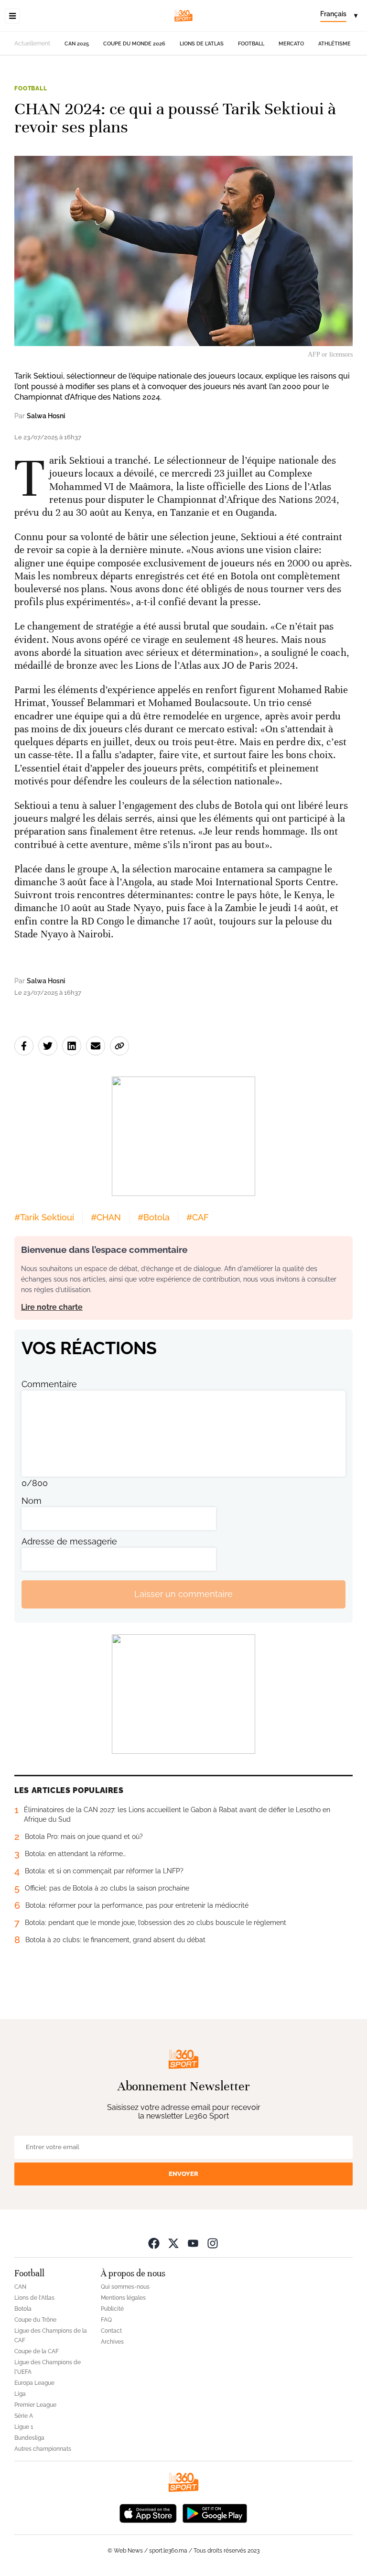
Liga (20, 2394)
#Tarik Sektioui (44, 1217)
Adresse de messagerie (69, 1541)
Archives (112, 2342)
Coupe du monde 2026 (134, 44)
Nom (32, 1501)
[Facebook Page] (154, 2243)
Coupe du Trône (35, 2320)
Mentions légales (123, 2298)
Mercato (291, 44)
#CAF (198, 1217)
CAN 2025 (77, 44)
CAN (20, 2287)
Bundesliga (29, 2438)
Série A (24, 2416)
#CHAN (106, 1217)
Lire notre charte (52, 1307)
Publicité (112, 2309)
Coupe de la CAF (37, 2351)
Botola (23, 2309)
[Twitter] (173, 2243)
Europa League (34, 2383)
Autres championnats (43, 2449)
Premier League (35, 2405)
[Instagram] (213, 2243)
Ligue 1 (24, 2427)
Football (251, 44)
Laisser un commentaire (183, 1594)
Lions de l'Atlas (202, 44)
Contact (111, 2331)
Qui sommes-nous (125, 2287)
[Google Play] (215, 2513)
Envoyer (183, 2174)
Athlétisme (335, 44)
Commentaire (49, 1384)
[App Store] (148, 2513)
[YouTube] (193, 2243)
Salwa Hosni (46, 416)
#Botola (154, 1217)
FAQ (106, 2320)
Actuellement (32, 43)
